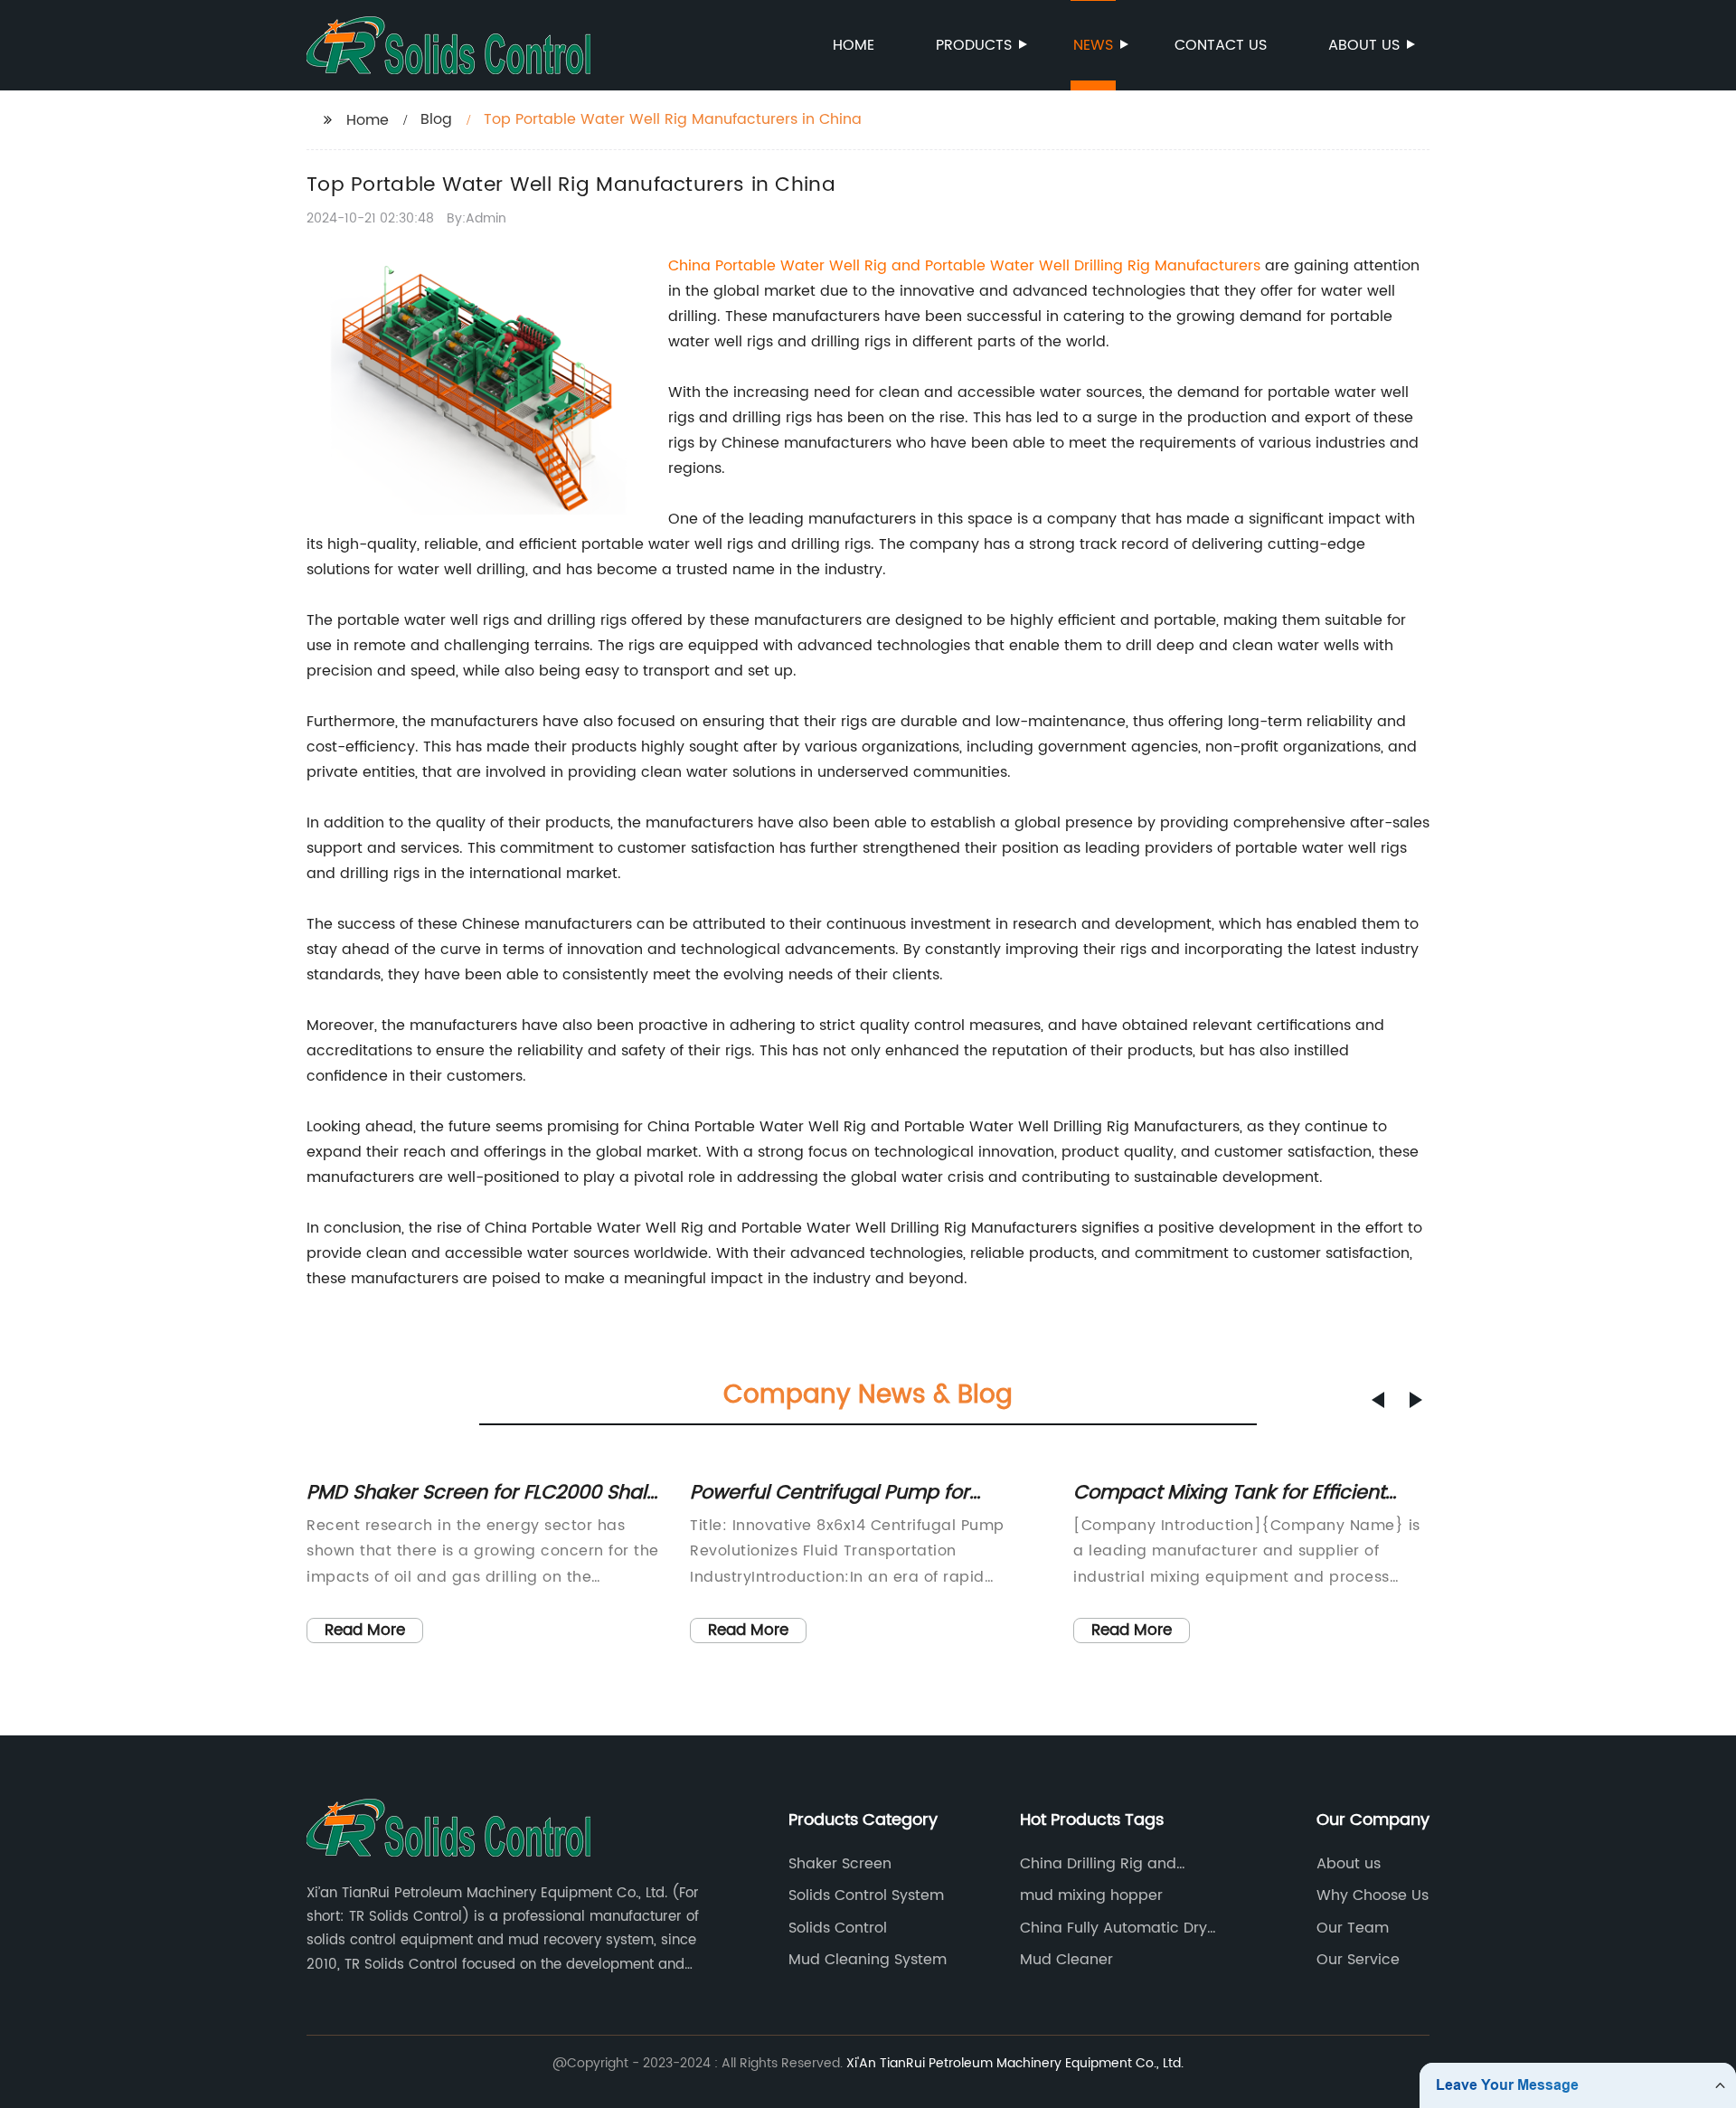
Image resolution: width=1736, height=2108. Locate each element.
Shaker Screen (840, 1864)
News (1093, 45)
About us (1364, 45)
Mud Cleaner (1066, 1960)
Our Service (1358, 1960)
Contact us (1221, 45)
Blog (436, 119)
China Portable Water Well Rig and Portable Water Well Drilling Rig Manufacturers (964, 266)
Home (854, 45)
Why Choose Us (1373, 1895)
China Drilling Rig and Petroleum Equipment (1098, 1864)
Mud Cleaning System (868, 1960)
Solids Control (838, 1928)
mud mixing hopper (1091, 1895)
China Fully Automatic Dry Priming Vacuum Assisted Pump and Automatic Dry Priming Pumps (1113, 1928)
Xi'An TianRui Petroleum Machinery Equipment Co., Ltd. (1015, 2063)
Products (974, 45)
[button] (1378, 1400)
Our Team (1353, 1928)
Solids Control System (866, 1895)
